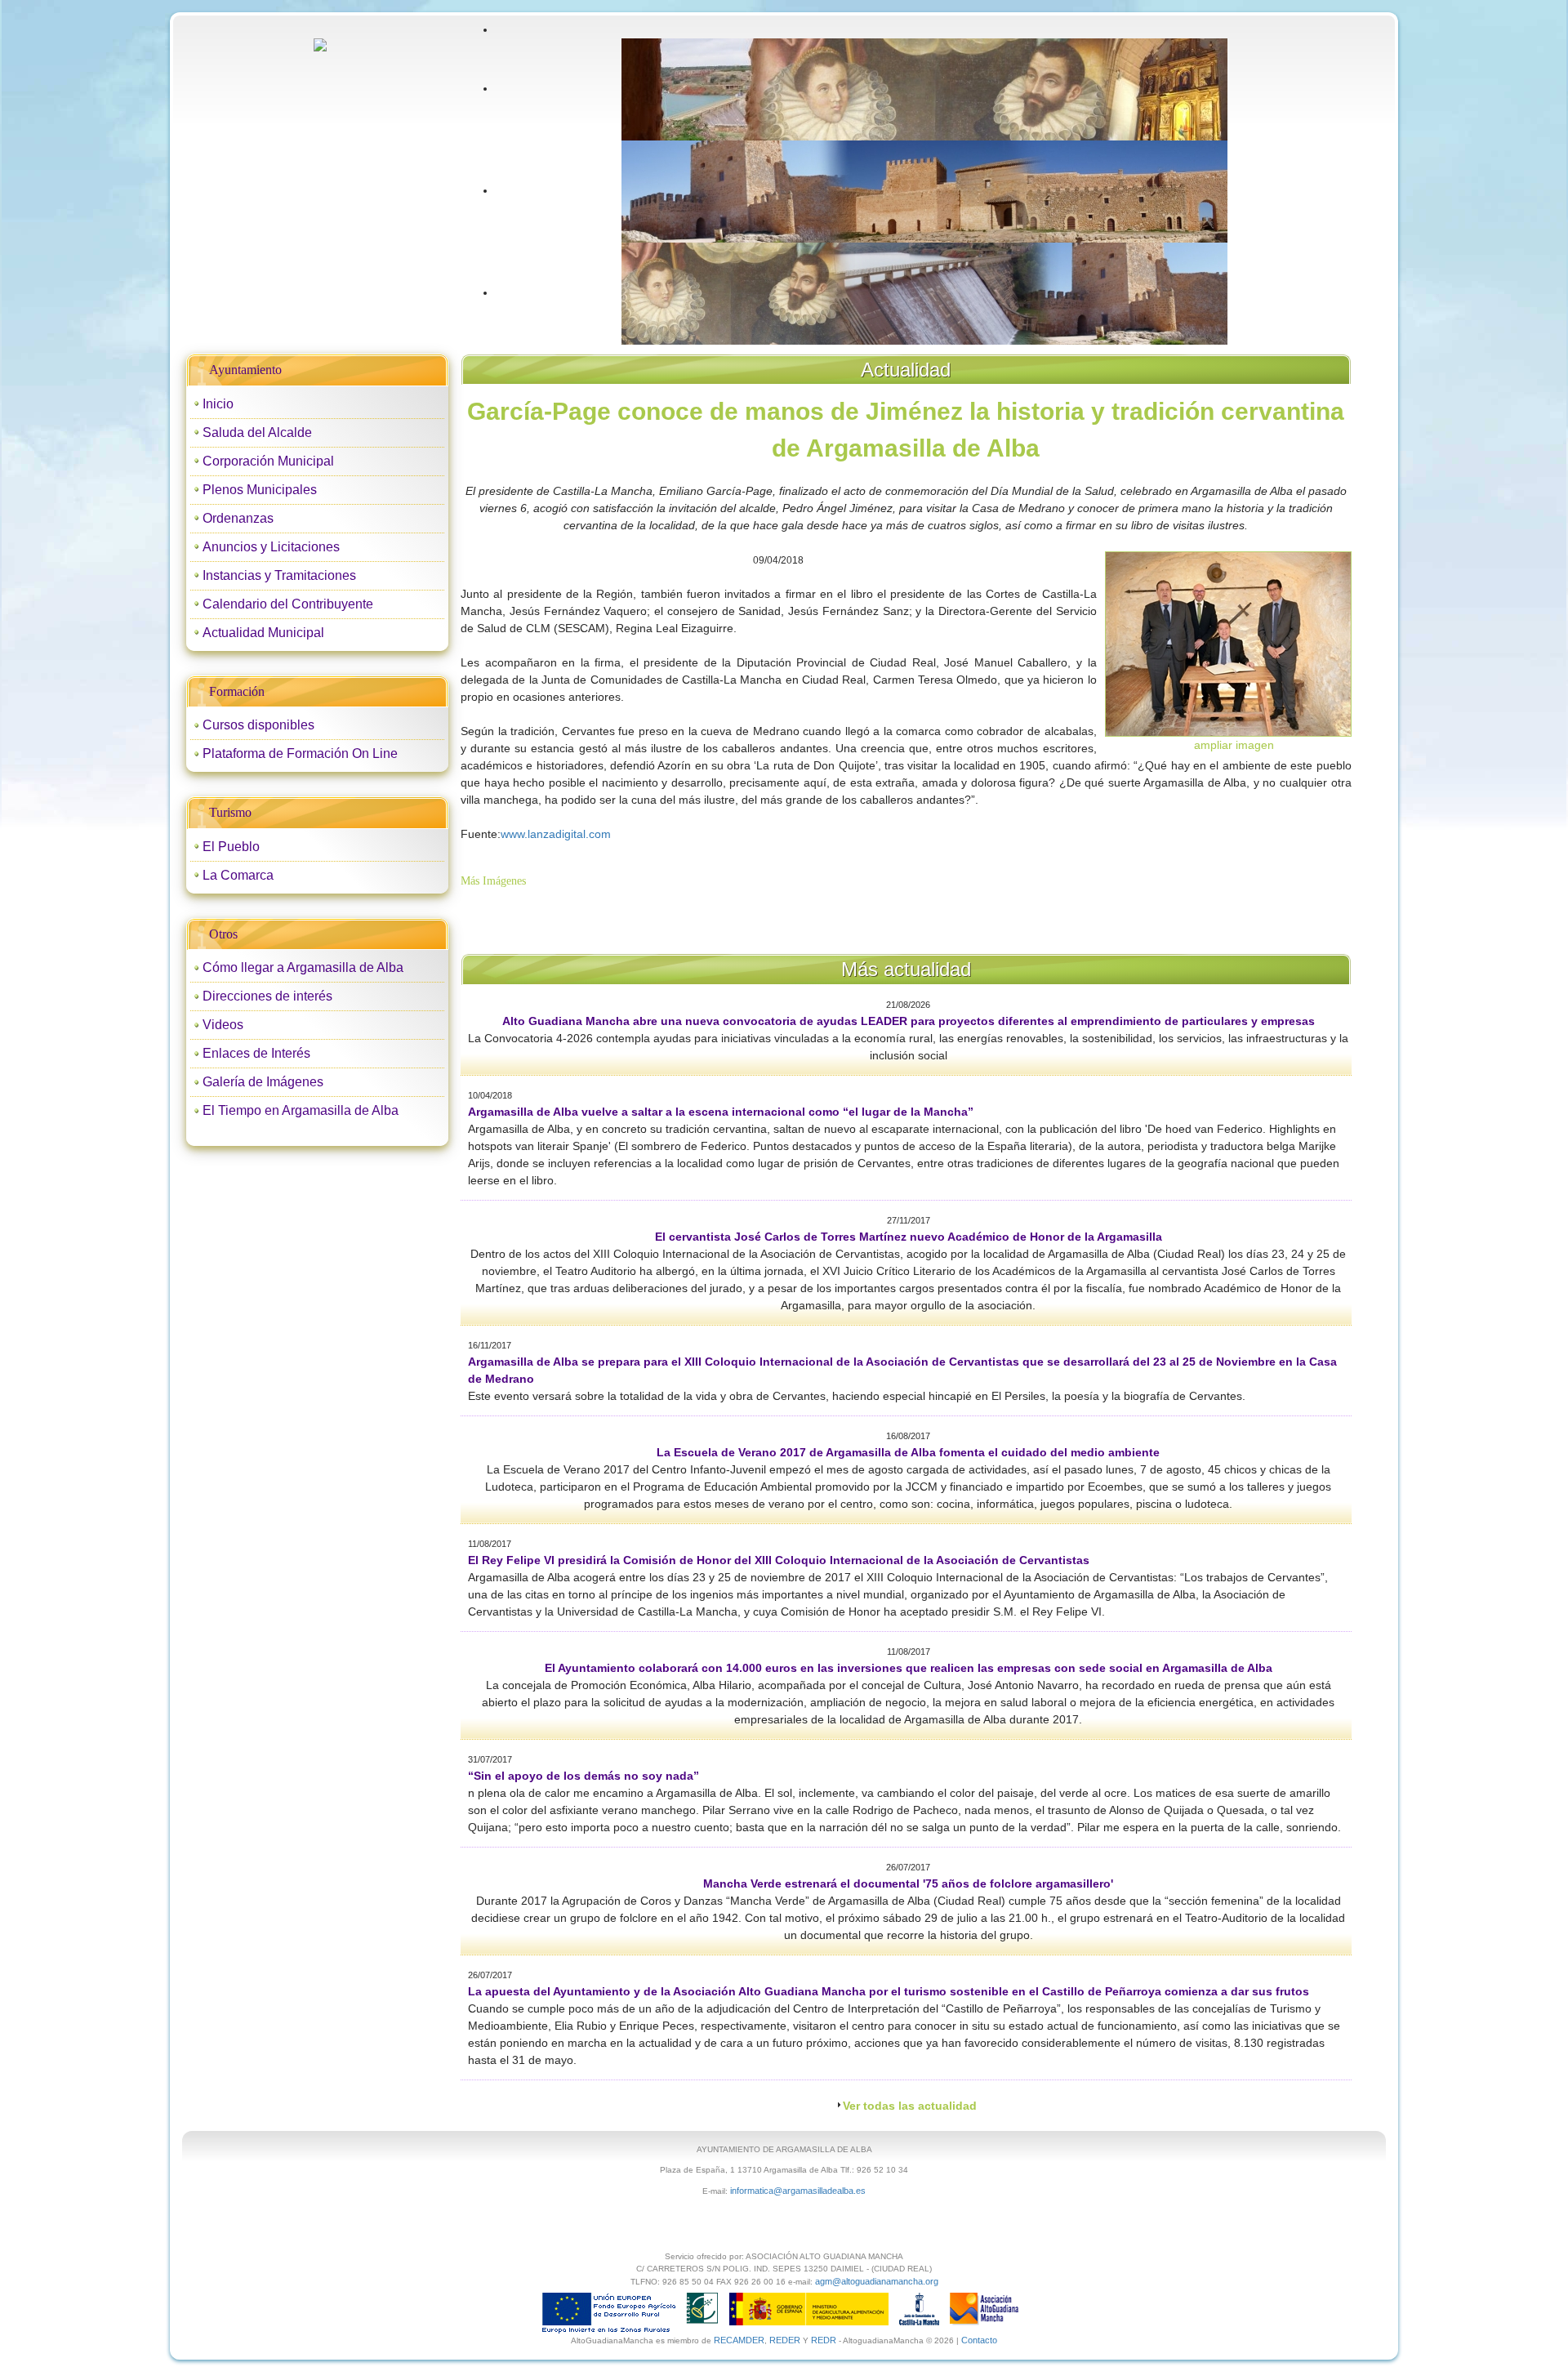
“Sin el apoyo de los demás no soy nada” (584, 1776)
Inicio (218, 404)
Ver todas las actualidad (910, 2106)
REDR (825, 2340)
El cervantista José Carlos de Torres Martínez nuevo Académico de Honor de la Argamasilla (909, 1237)
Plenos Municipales (260, 490)
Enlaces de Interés (256, 1053)
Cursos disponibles (258, 725)
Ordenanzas (238, 518)
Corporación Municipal (268, 461)
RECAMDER (739, 2340)
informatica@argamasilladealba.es (798, 2191)
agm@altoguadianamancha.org (877, 2281)
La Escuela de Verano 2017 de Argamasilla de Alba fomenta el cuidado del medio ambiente (908, 1452)
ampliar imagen (1234, 745)
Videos (223, 1025)
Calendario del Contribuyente (288, 604)
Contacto (979, 2340)
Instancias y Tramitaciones (279, 575)
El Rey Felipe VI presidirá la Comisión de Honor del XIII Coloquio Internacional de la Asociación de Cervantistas (779, 1560)
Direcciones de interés (267, 996)
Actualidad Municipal (263, 633)
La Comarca (238, 875)
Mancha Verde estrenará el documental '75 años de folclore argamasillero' (908, 1883)
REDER (785, 2340)
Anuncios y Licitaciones (271, 547)
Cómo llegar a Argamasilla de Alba (303, 967)
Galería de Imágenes (263, 1082)
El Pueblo (231, 847)
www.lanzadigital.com (556, 834)
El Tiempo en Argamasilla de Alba (301, 1110)
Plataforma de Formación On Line (300, 753)
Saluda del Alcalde (257, 432)
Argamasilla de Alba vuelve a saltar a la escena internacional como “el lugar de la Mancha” (721, 1112)
